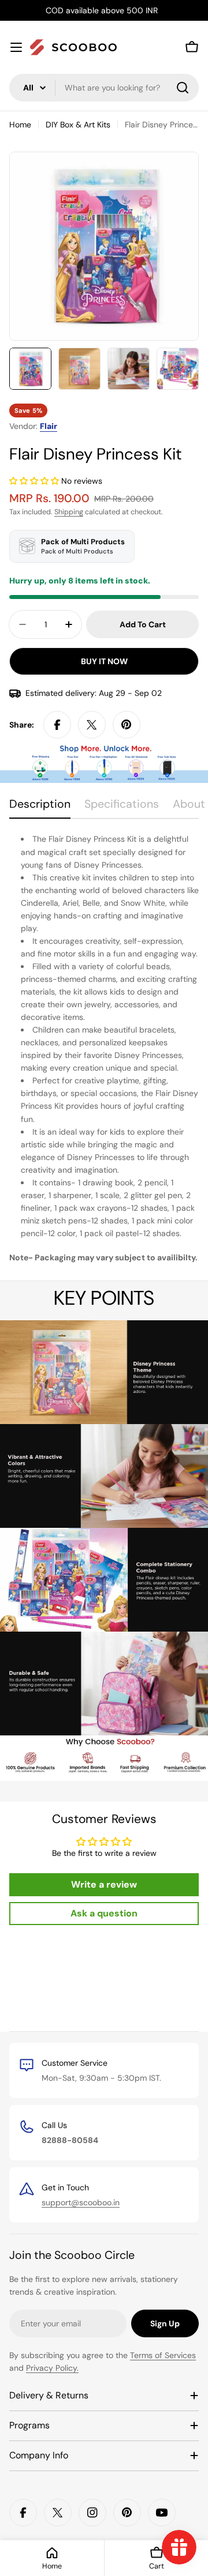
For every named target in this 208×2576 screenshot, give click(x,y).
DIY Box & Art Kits (78, 125)
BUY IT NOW (104, 661)
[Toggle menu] (16, 47)
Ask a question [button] (104, 1913)
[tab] (40, 808)
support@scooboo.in (81, 2202)
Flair (49, 426)
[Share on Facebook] (57, 725)
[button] (35, 481)
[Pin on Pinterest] (127, 725)
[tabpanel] (104, 1048)
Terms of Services (163, 2355)
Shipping (69, 512)
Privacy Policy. (52, 2368)
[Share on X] (92, 725)
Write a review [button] (104, 1884)
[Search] (183, 88)
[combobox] (104, 88)
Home (20, 125)
